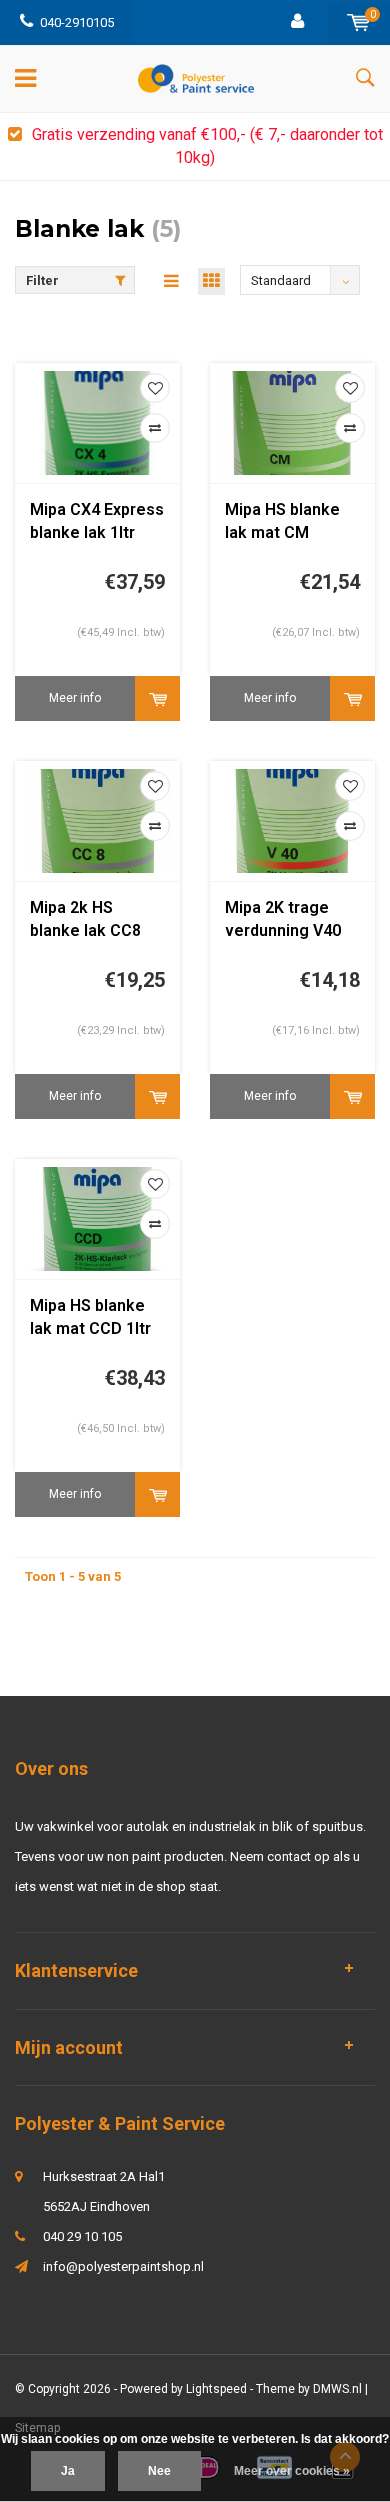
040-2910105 (77, 22)
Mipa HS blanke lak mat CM (282, 521)
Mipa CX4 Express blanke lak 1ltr (97, 521)
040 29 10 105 (82, 2236)
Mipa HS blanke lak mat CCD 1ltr (90, 1317)
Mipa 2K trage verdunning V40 (283, 919)
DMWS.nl (337, 2389)
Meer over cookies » (292, 2471)
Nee (159, 2471)
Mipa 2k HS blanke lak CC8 (85, 919)
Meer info (75, 698)
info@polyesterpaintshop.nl (123, 2266)
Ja (68, 2471)
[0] (358, 22)
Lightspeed (216, 2389)
